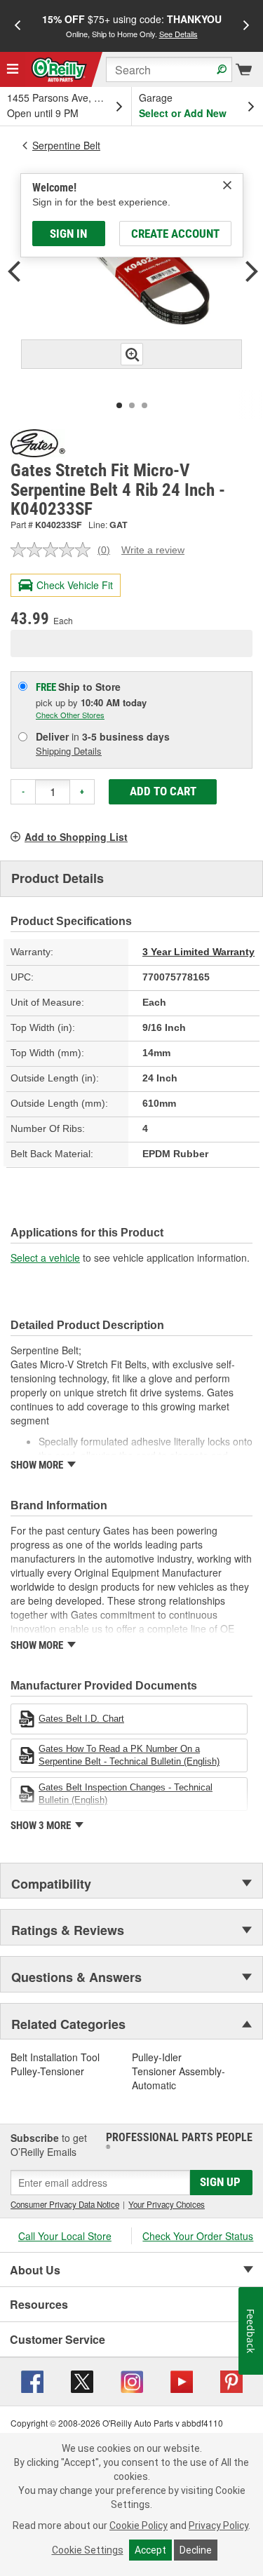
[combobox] (169, 69)
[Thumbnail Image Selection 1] (119, 405)
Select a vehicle (45, 1257)
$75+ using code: (132, 26)
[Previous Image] (14, 273)
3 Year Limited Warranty (198, 952)
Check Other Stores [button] (70, 715)
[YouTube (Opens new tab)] (182, 2380)
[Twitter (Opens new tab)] (82, 2380)
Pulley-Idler (157, 2057)
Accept (150, 2550)
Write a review (153, 550)
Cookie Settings (88, 2550)
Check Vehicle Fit (75, 585)
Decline (196, 2550)
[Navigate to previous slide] (18, 26)
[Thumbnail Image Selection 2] (132, 405)
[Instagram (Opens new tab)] (132, 2380)
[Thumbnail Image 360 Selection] (144, 405)
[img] (227, 185)
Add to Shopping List (76, 837)
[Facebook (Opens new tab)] (32, 2380)
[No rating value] (54, 550)
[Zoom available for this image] (132, 354)
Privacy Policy (218, 2526)
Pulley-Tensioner (47, 2071)
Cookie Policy (139, 2526)
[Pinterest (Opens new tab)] (231, 2380)
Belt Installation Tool (55, 2057)
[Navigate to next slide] (246, 26)
